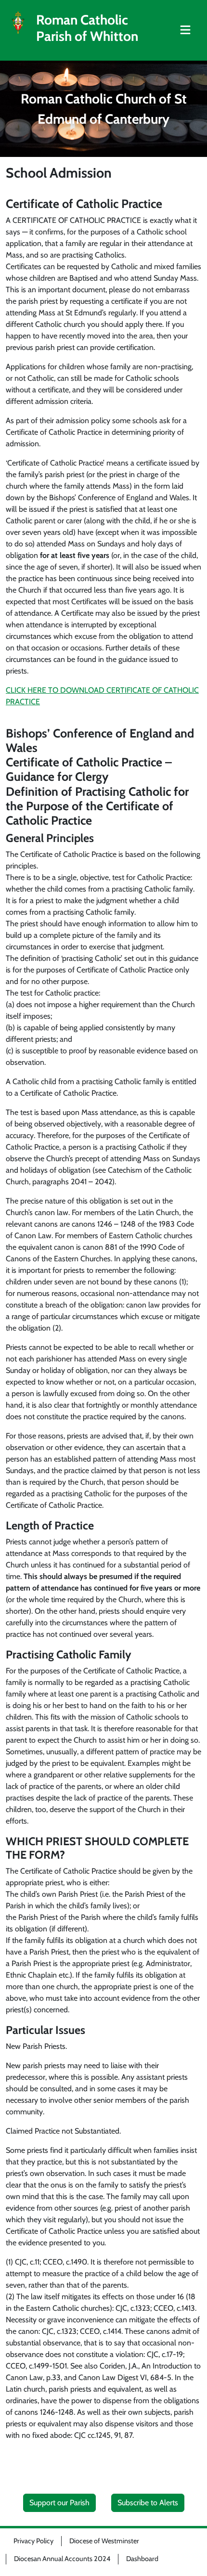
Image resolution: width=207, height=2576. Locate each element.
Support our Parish (59, 2503)
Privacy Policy (33, 2541)
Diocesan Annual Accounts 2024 (62, 2559)
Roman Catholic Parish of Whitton (87, 28)
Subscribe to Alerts (148, 2503)
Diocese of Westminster (104, 2541)
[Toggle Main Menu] (185, 30)
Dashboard (142, 2559)
